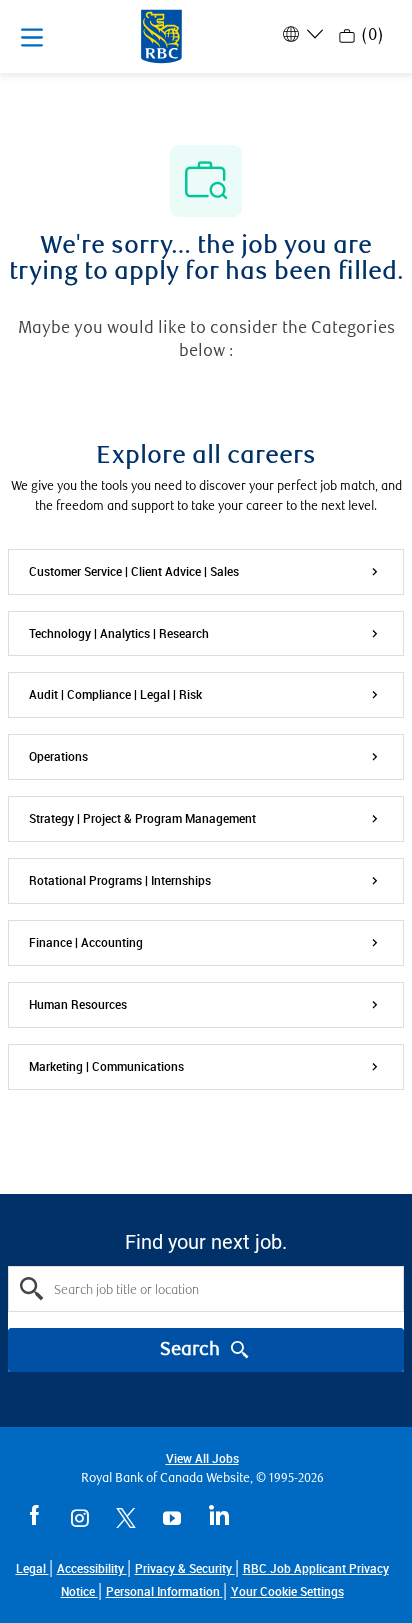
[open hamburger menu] (32, 37)
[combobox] (206, 1289)
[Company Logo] (161, 35)
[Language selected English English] (301, 34)
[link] (287, 1591)
